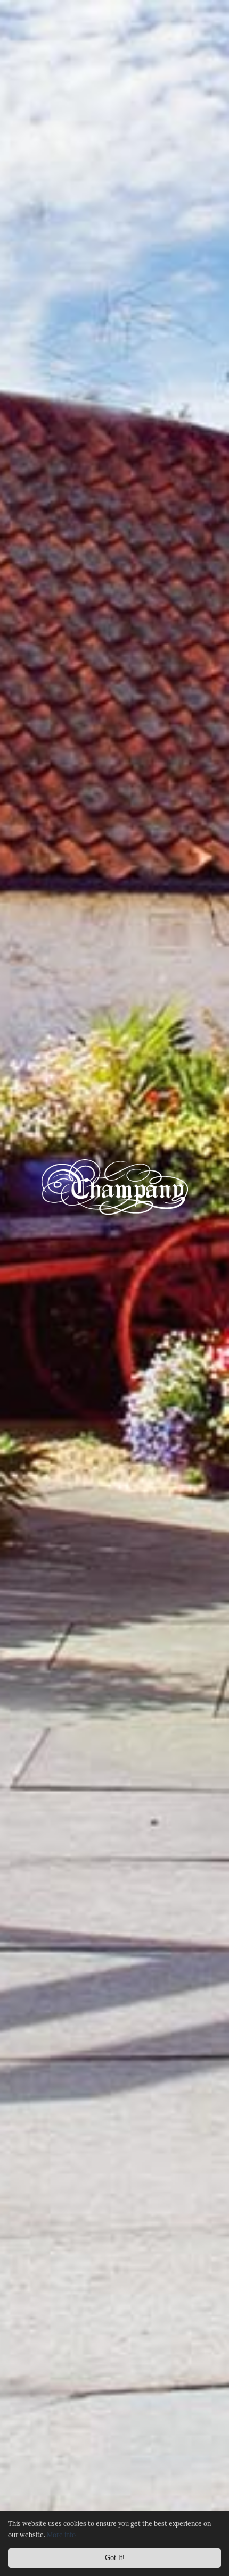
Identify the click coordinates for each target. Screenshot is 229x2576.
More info (61, 2535)
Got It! (115, 2558)
